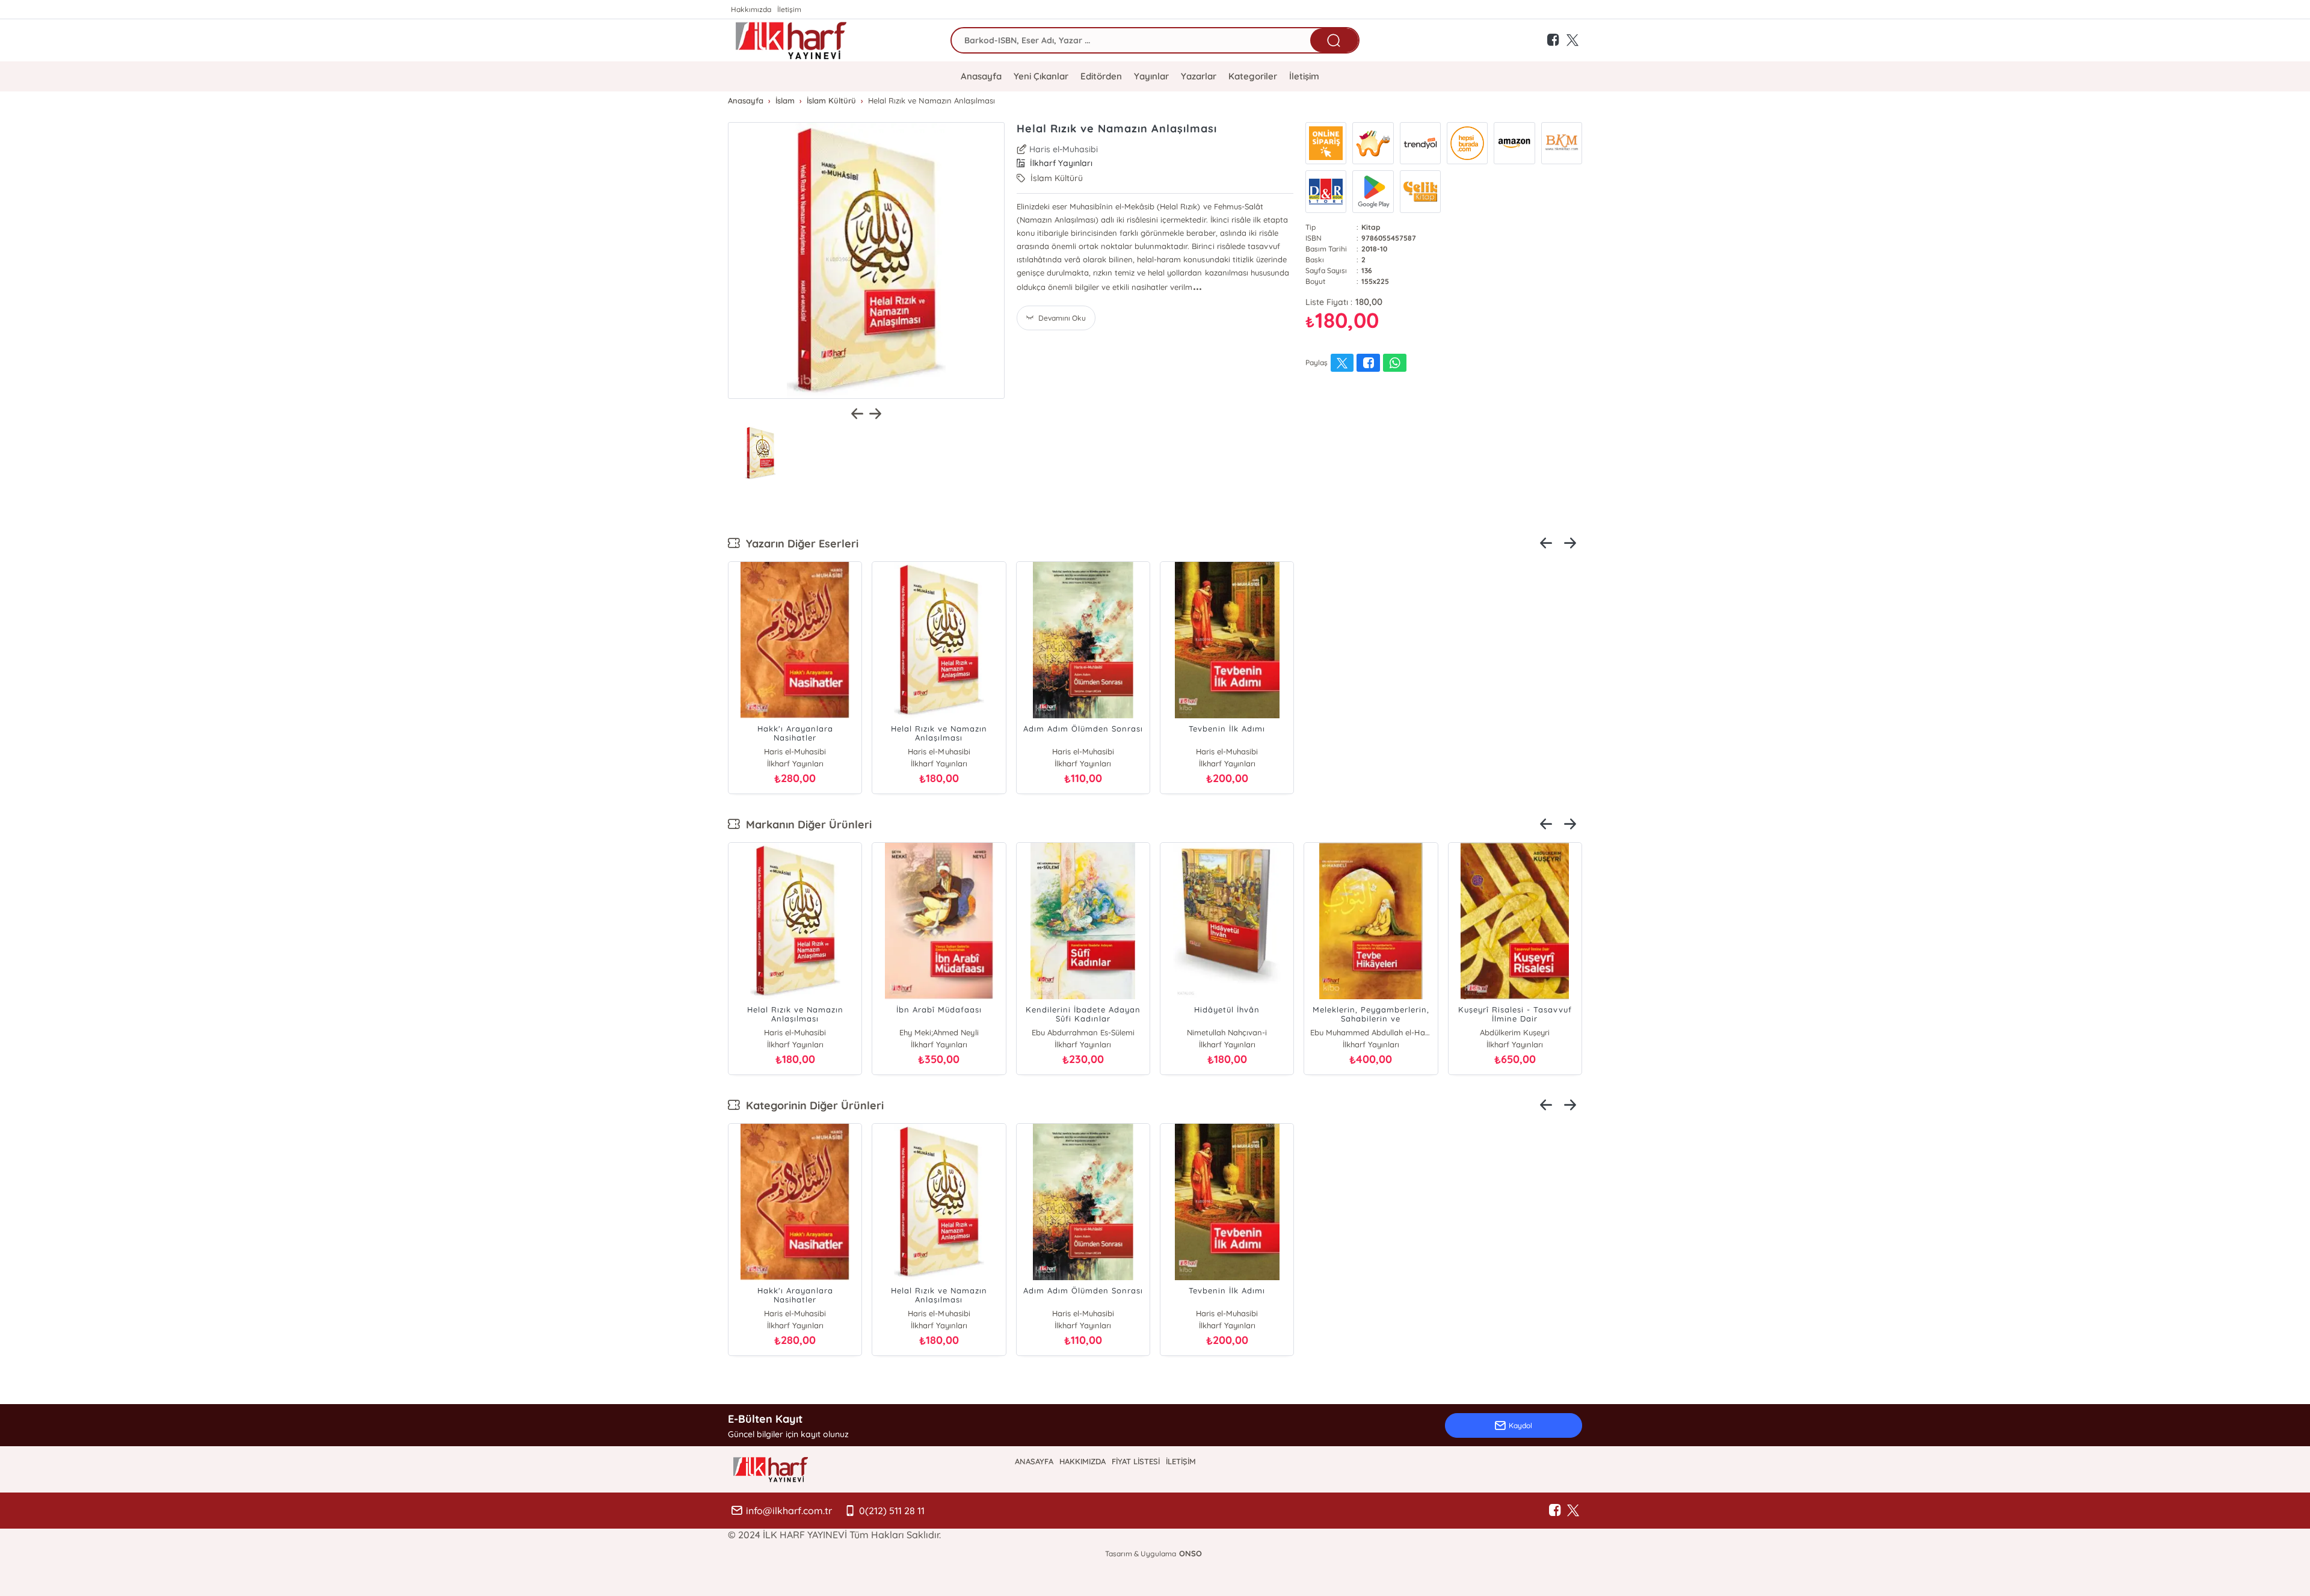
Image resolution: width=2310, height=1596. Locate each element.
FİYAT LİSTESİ (1136, 1461)
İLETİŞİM (1181, 1461)
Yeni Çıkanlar (1041, 76)
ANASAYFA (1034, 1461)
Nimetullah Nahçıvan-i (1227, 1032)
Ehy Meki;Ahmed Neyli (939, 1032)
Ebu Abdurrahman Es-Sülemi (1083, 1032)
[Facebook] (1555, 1511)
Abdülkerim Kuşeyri (1515, 1032)
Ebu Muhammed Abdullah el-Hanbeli (1371, 1032)
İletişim (789, 9)
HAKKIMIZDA (1083, 1461)
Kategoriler (1253, 76)
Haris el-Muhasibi (1064, 149)
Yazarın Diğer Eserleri (799, 544)
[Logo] (791, 40)
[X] (1573, 1511)
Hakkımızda (751, 9)
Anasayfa (981, 76)
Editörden (1101, 76)
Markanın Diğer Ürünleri (806, 824)
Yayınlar (1151, 76)
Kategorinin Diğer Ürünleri (812, 1105)
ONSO (1190, 1553)
